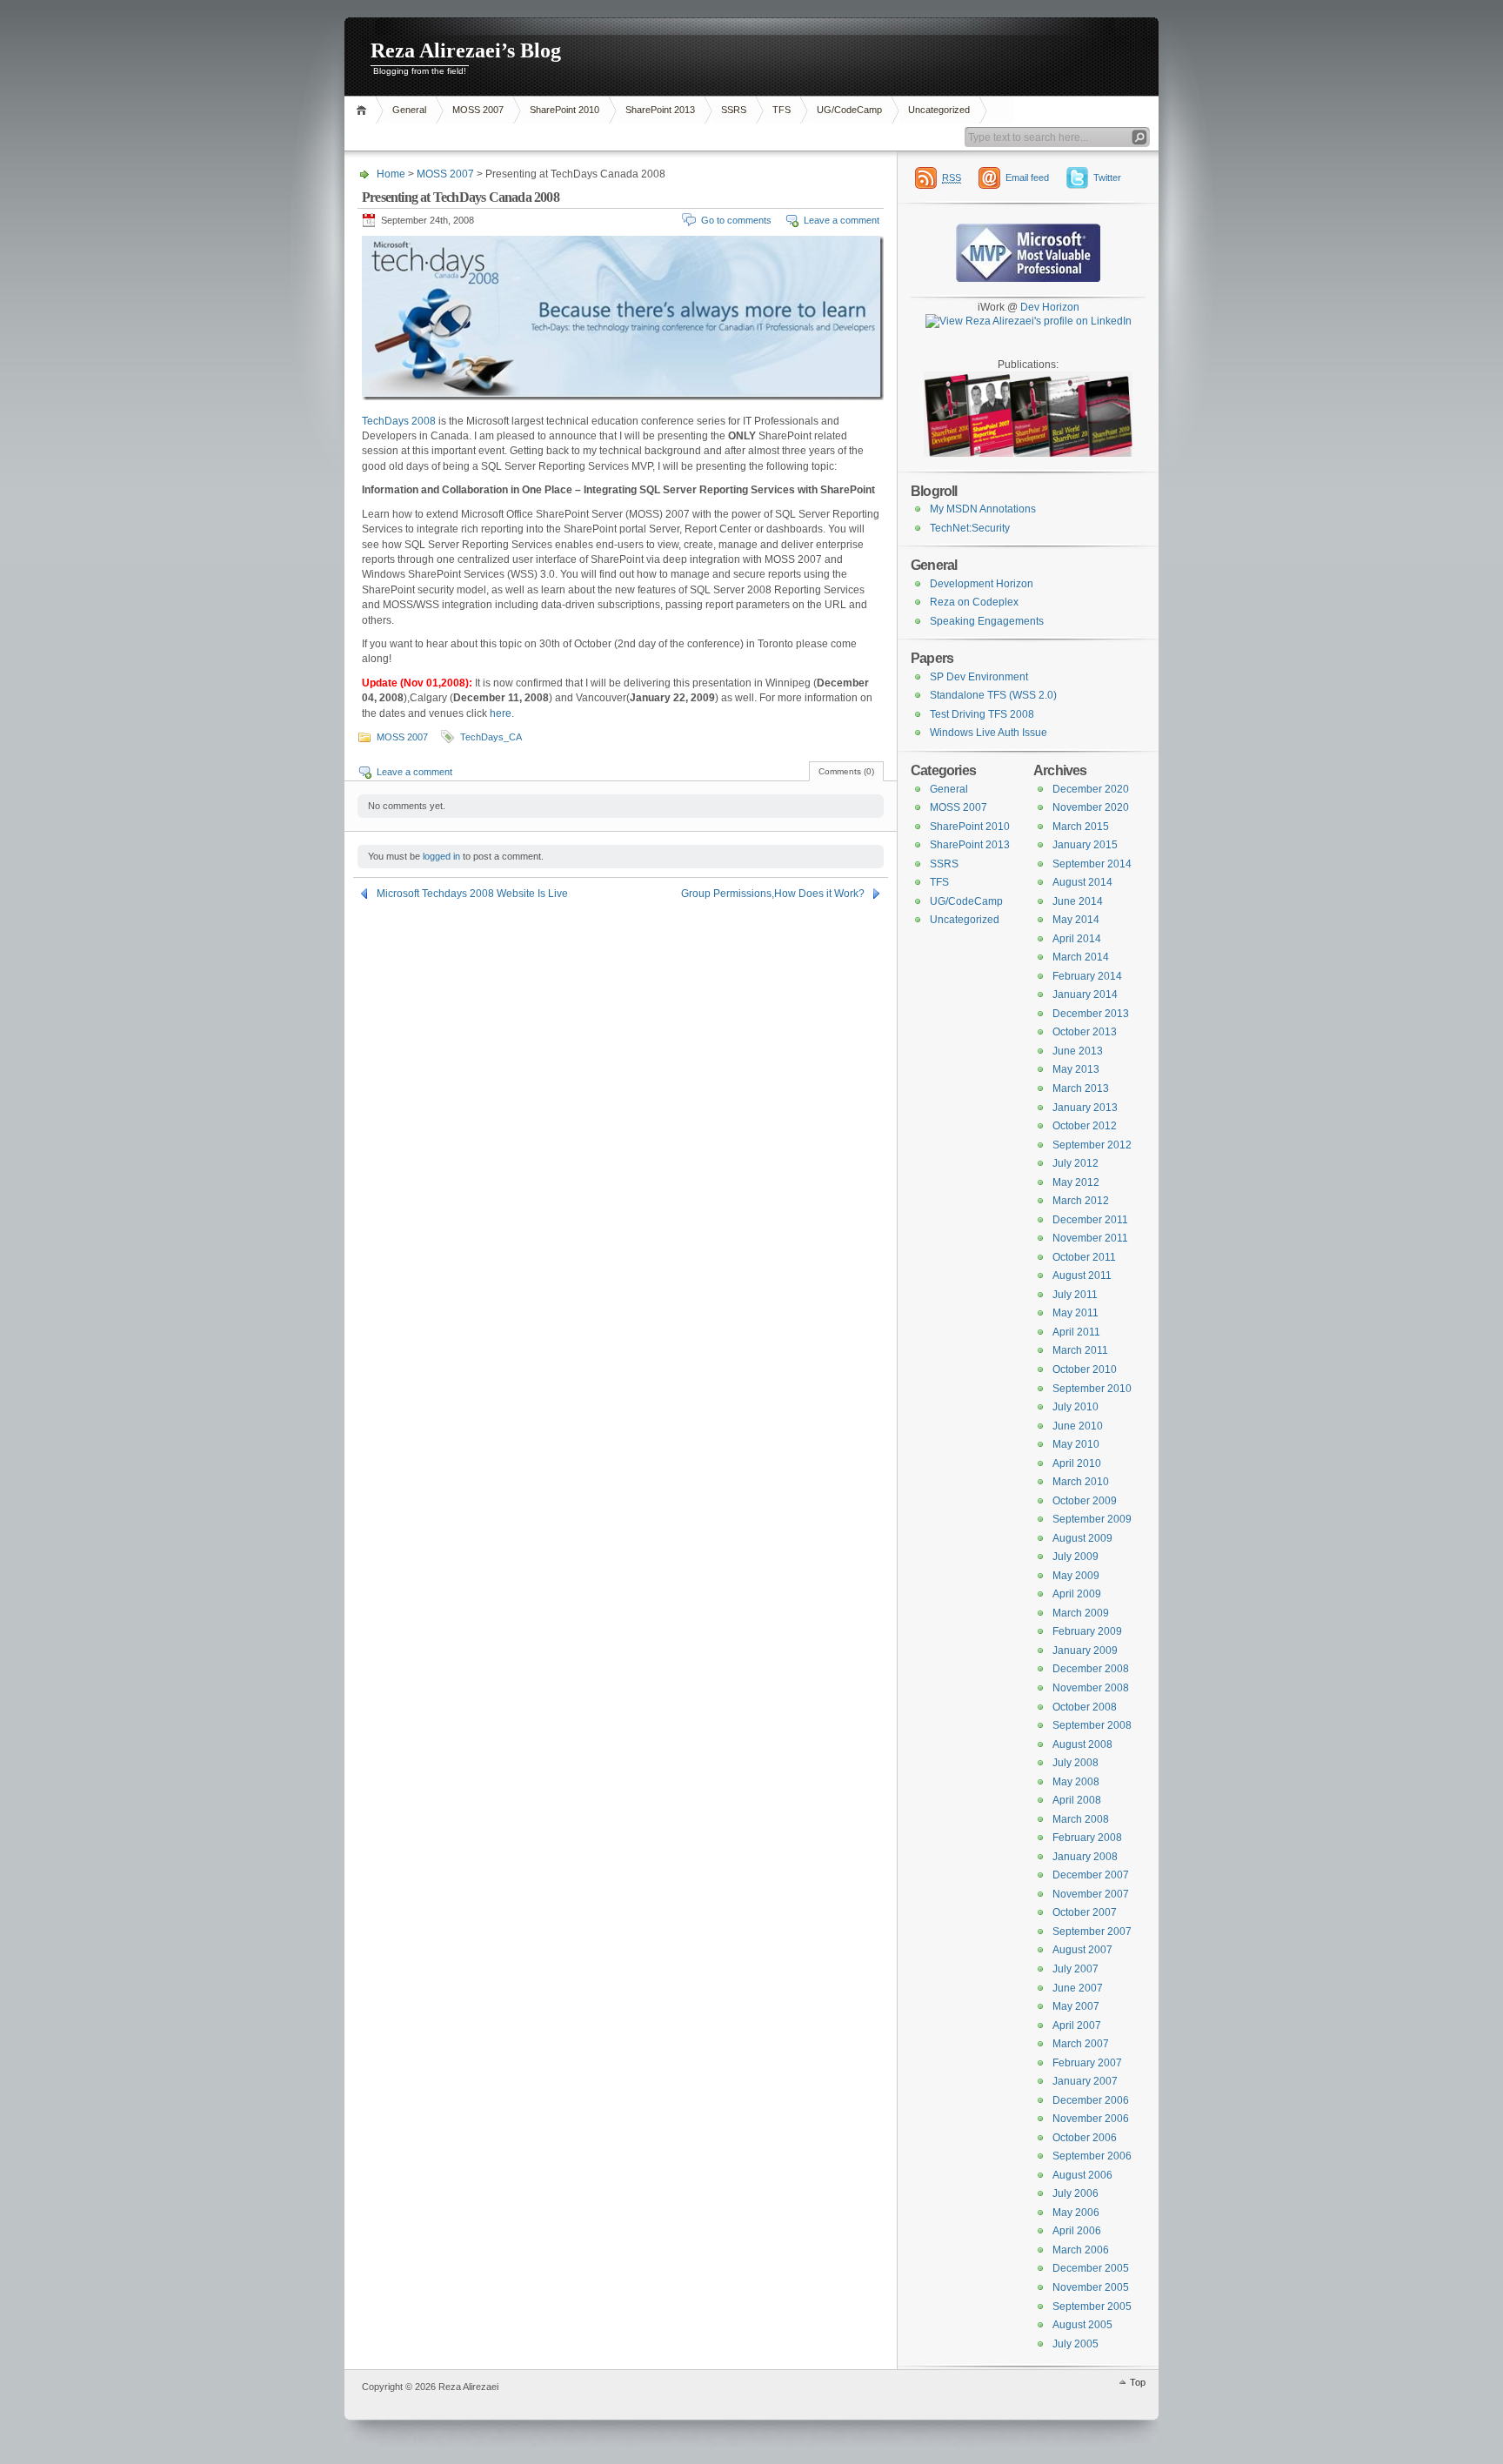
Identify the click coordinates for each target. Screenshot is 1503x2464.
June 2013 (1078, 1051)
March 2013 (1081, 1088)
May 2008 (1076, 1782)
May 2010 (1076, 1444)
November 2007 (1091, 1894)
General (409, 110)
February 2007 (1087, 2063)
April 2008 (1077, 1800)
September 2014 (1092, 864)
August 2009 (1082, 1538)
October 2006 (1085, 2138)
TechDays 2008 (399, 421)
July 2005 (1075, 2344)
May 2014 (1076, 920)
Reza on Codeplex (974, 602)
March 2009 (1081, 1613)
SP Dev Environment (979, 677)
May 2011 (1075, 1313)
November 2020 (1091, 807)
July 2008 (1075, 1763)
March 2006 (1081, 2250)
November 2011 (1090, 1238)
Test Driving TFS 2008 (982, 714)
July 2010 (1075, 1407)
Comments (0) (846, 771)
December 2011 (1090, 1220)
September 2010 (1092, 1389)
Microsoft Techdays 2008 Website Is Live (472, 894)
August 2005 (1082, 2325)
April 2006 (1077, 2231)
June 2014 (1078, 901)
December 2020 (1091, 789)
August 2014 (1082, 882)
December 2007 (1091, 1875)
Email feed (1027, 177)
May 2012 (1076, 1182)
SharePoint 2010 (564, 110)
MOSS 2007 (478, 110)
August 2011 (1082, 1276)
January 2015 (1085, 845)
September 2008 (1092, 1725)
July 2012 (1075, 1163)
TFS (782, 110)
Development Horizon (982, 584)
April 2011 (1076, 1332)
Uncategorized (939, 110)
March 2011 (1080, 1350)
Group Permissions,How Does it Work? (773, 894)
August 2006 (1082, 2175)
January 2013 (1085, 1108)
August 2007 (1082, 1950)
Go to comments (736, 220)
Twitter (1107, 177)
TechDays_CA (491, 737)
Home (364, 110)
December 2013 (1091, 1014)
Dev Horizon (1050, 307)
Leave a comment (842, 220)
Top (1138, 2382)
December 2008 (1091, 1669)
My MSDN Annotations (983, 509)
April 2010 (1077, 1463)
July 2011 (1075, 1295)
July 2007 (1075, 1969)
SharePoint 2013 (660, 110)
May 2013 (1076, 1069)
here (501, 713)
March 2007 (1081, 2044)
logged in (441, 856)
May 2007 (1076, 2006)
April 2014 (1077, 939)
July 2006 (1075, 2193)
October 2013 (1085, 1032)
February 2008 (1087, 1838)
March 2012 (1081, 1201)
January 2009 (1085, 1650)
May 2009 (1076, 1576)
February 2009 (1087, 1631)
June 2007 (1078, 1988)
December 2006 (1091, 2100)
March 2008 (1081, 1819)
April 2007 (1077, 2025)
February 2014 (1087, 976)
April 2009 (1077, 1594)
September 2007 (1092, 1932)
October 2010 (1085, 1369)
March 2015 (1081, 827)
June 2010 (1078, 1426)
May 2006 (1076, 2213)
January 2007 (1085, 2081)
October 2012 (1085, 1126)
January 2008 (1085, 1857)
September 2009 (1092, 1519)
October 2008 (1085, 1707)
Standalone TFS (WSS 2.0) (993, 695)
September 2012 (1092, 1145)
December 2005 (1091, 2268)
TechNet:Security (970, 528)
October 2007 (1085, 1912)
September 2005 (1092, 2307)
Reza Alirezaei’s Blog (466, 50)
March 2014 (1081, 957)
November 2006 (1091, 2119)
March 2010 (1081, 1482)
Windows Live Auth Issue (989, 733)
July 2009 (1075, 1557)
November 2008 (1091, 1688)
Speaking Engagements (987, 621)
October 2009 (1085, 1501)
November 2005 (1091, 2287)
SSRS (734, 110)
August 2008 (1082, 1744)
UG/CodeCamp (849, 110)
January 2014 (1085, 994)
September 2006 (1092, 2156)
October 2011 (1084, 1257)
